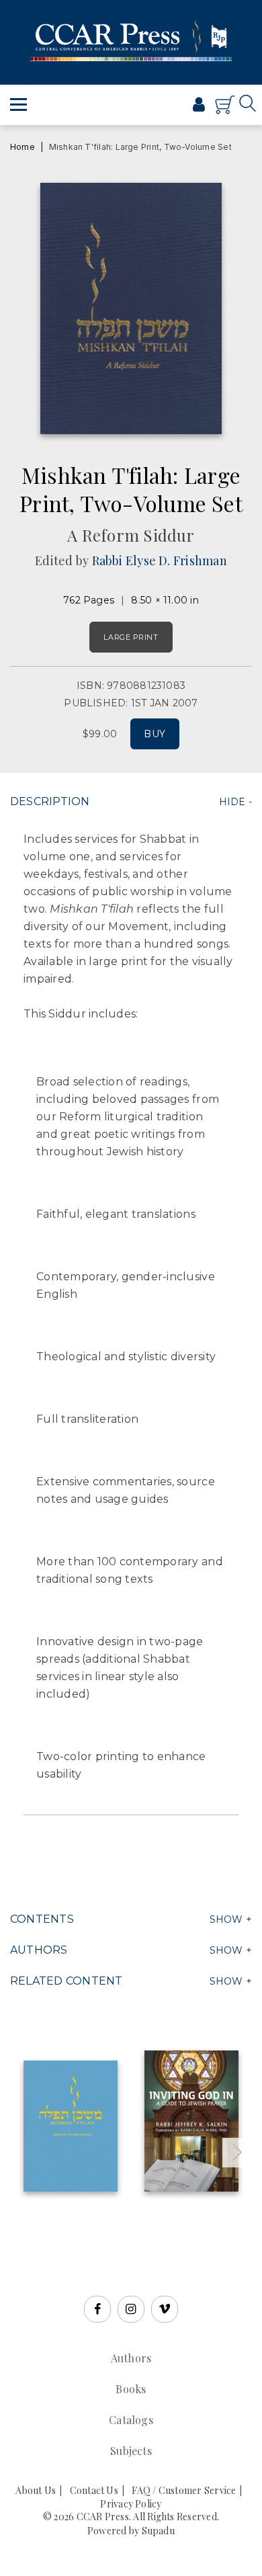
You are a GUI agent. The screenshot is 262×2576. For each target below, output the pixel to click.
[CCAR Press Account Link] (199, 106)
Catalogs (131, 2420)
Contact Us (94, 2490)
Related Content (66, 1981)
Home (23, 147)
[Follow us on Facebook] (97, 2309)
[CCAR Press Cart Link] (225, 111)
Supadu (158, 2531)
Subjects (131, 2451)
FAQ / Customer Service (184, 2490)
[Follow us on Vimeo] (165, 2309)
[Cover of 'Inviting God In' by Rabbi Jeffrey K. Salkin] (191, 2121)
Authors (39, 1950)
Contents (42, 1919)
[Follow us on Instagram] (131, 2309)
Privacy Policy (131, 2504)
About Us (36, 2490)
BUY (155, 734)
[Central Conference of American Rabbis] (154, 110)
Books (131, 2389)
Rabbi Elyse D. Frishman (160, 560)
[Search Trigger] (18, 74)
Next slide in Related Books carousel (237, 2153)
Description (50, 801)
